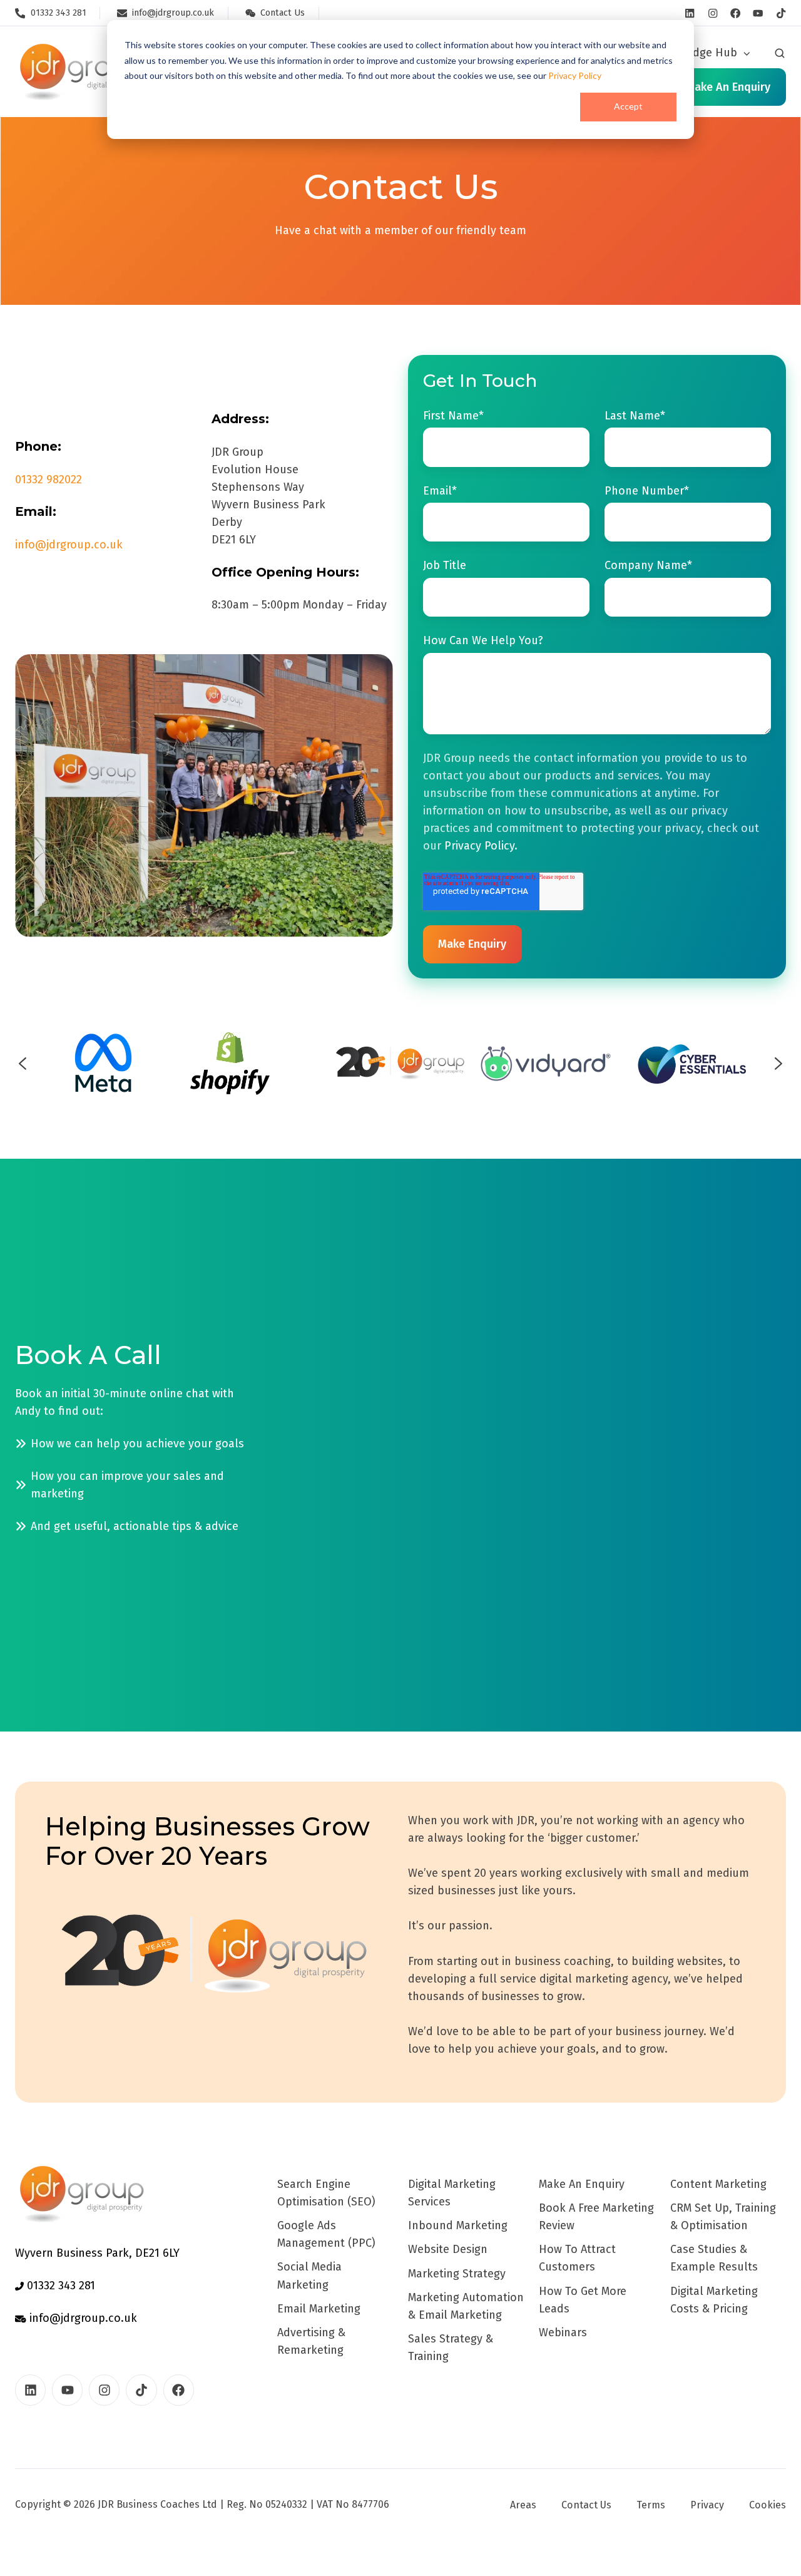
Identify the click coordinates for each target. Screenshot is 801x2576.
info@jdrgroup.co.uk (69, 545)
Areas (523, 2505)
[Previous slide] (23, 1064)
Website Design (448, 2249)
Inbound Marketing (458, 2225)
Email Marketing (319, 2309)
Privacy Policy (575, 75)
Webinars (563, 2332)
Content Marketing (718, 2184)
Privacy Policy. (481, 846)
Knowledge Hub (696, 53)
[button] (780, 53)
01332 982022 (48, 480)
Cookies (768, 2505)
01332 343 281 (59, 2286)
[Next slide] (778, 1064)
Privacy (707, 2505)
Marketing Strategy (457, 2274)
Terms (651, 2505)
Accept (628, 106)
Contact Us (586, 2505)
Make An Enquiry (582, 2184)
